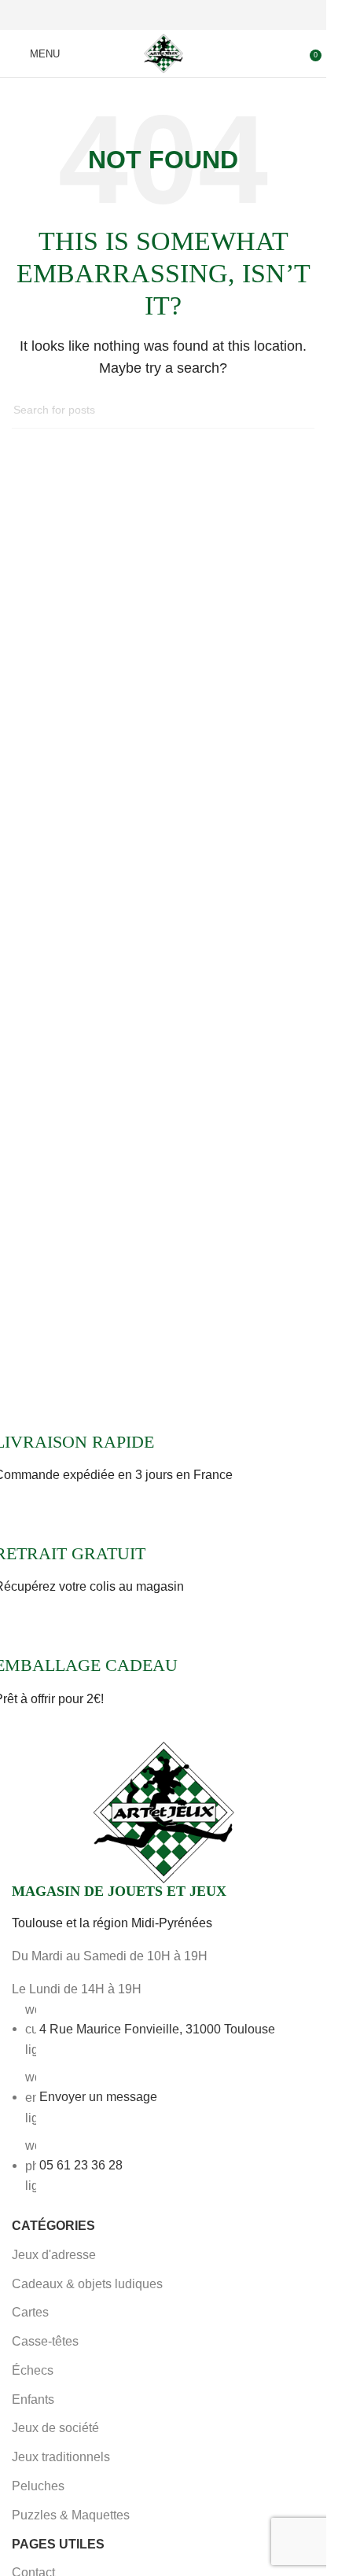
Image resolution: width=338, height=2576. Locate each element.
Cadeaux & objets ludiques (87, 2284)
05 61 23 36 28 (81, 2165)
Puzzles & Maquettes (71, 2515)
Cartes (30, 2312)
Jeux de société (55, 2428)
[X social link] (145, 15)
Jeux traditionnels (61, 2457)
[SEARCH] (296, 410)
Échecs (33, 2370)
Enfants (33, 2399)
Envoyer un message (98, 2097)
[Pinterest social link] (163, 15)
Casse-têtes (45, 2341)
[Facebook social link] (126, 15)
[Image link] (163, 1812)
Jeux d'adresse (54, 2255)
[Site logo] (163, 52)
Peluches (38, 2486)
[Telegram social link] (201, 15)
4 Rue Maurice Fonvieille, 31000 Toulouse (157, 2028)
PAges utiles (58, 2544)
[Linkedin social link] (182, 15)
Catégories (53, 2226)
